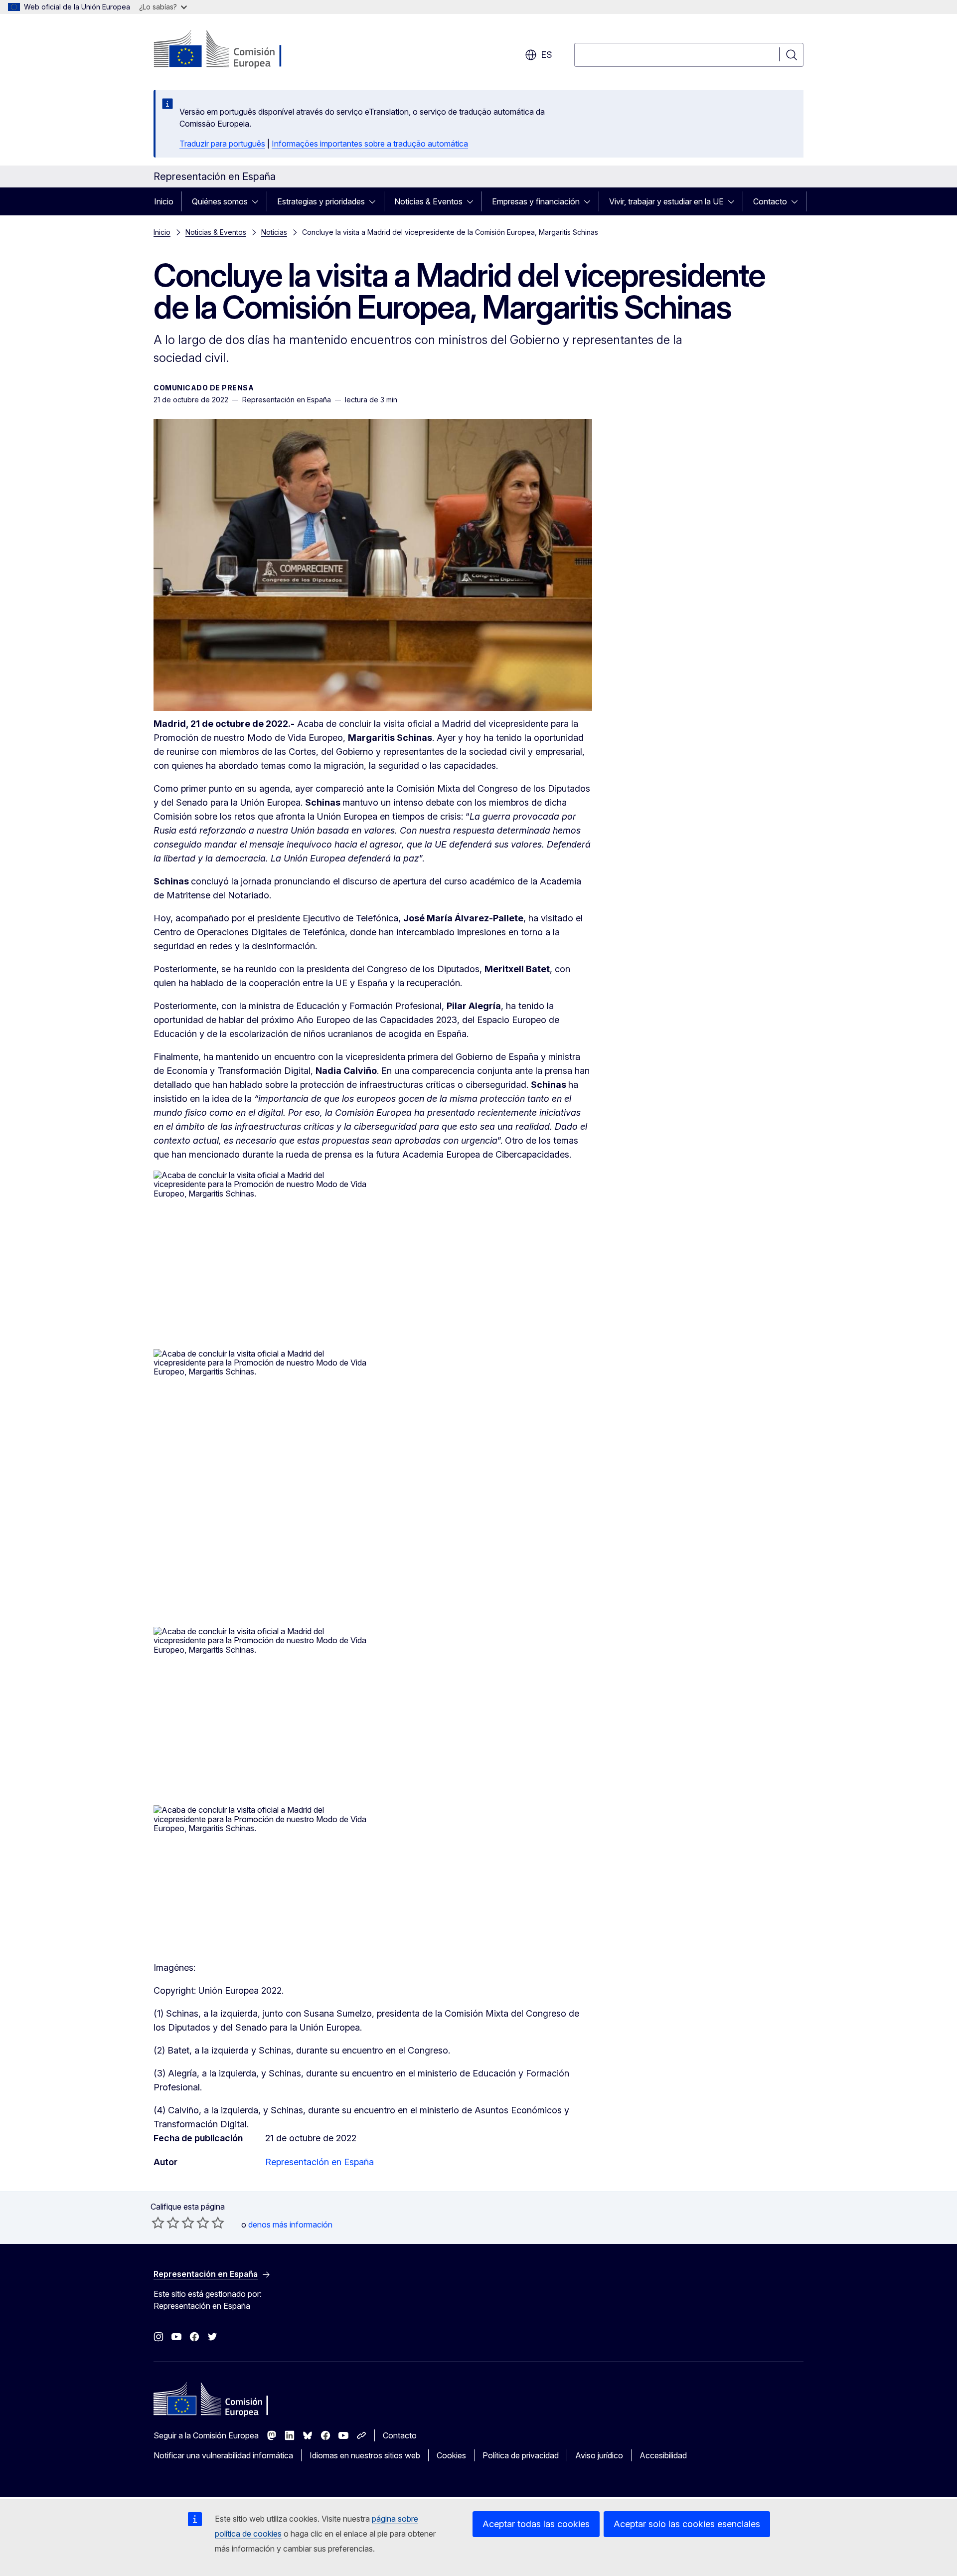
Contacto (770, 201)
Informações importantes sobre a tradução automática (370, 144)
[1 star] (158, 2223)
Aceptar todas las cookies (536, 2524)
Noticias (274, 232)
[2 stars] (165, 2223)
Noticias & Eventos (428, 201)
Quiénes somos (220, 201)
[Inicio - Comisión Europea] (234, 50)
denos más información (290, 2225)
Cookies (451, 2455)
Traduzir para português (222, 144)
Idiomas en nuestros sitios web (365, 2455)
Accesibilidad (663, 2455)
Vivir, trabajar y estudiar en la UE (666, 201)
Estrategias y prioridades (321, 201)
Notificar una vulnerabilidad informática (223, 2455)
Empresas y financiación (536, 201)
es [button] (547, 55)
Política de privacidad (521, 2455)
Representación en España (319, 2162)
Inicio (164, 201)
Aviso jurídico (599, 2455)
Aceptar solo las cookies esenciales (687, 2524)
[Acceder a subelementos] (258, 201)
